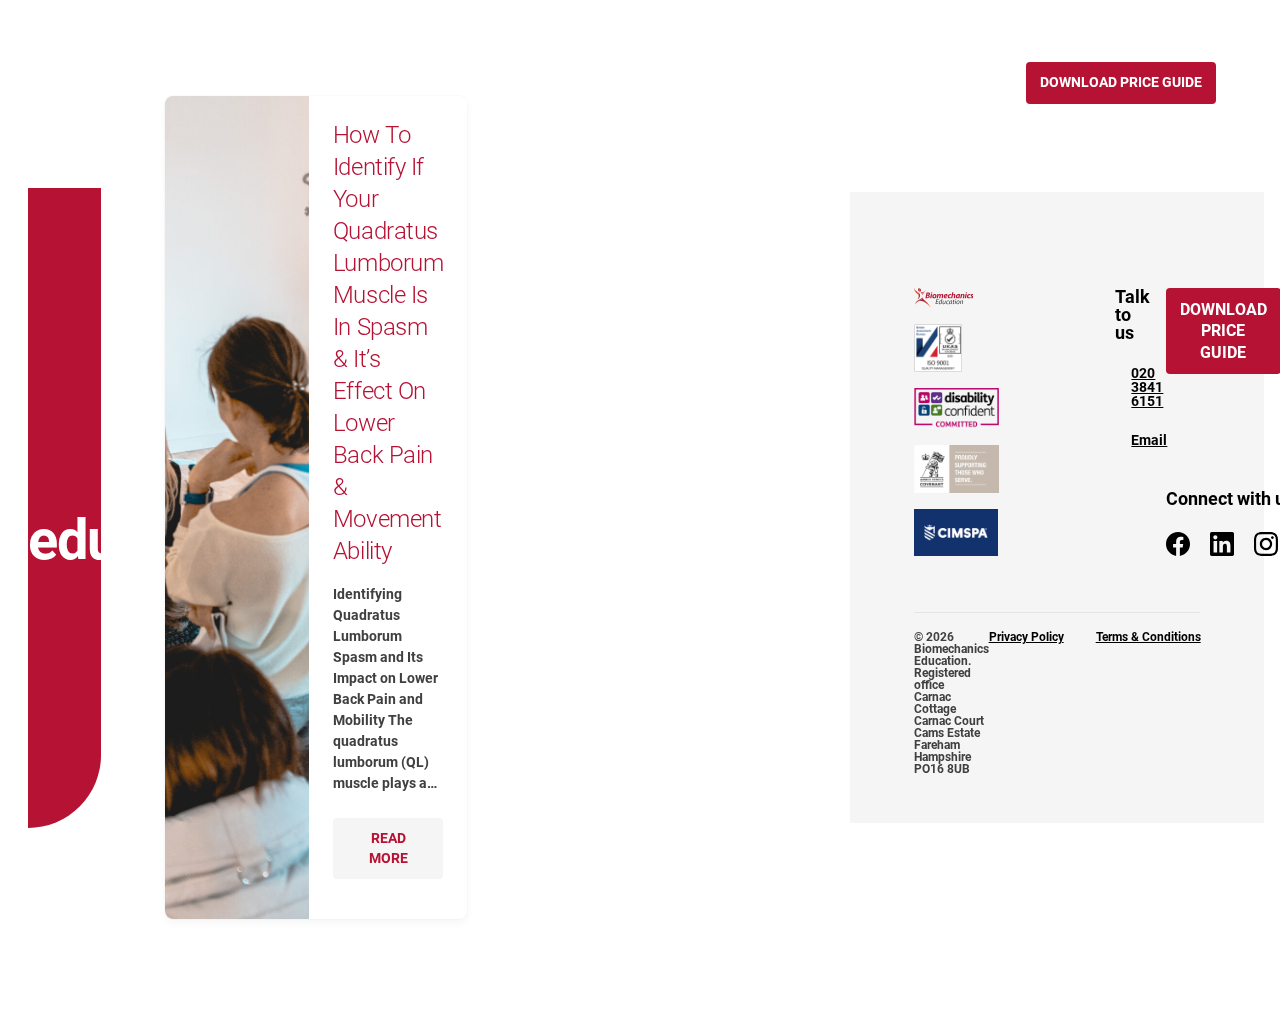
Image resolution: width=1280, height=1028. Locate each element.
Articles (719, 82)
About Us (634, 82)
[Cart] (1056, 20)
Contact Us (947, 82)
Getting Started (524, 82)
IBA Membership (828, 82)
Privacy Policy (1026, 637)
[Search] (1012, 20)
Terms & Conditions (1148, 637)
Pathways (412, 82)
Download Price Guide (1121, 82)
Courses (323, 82)
